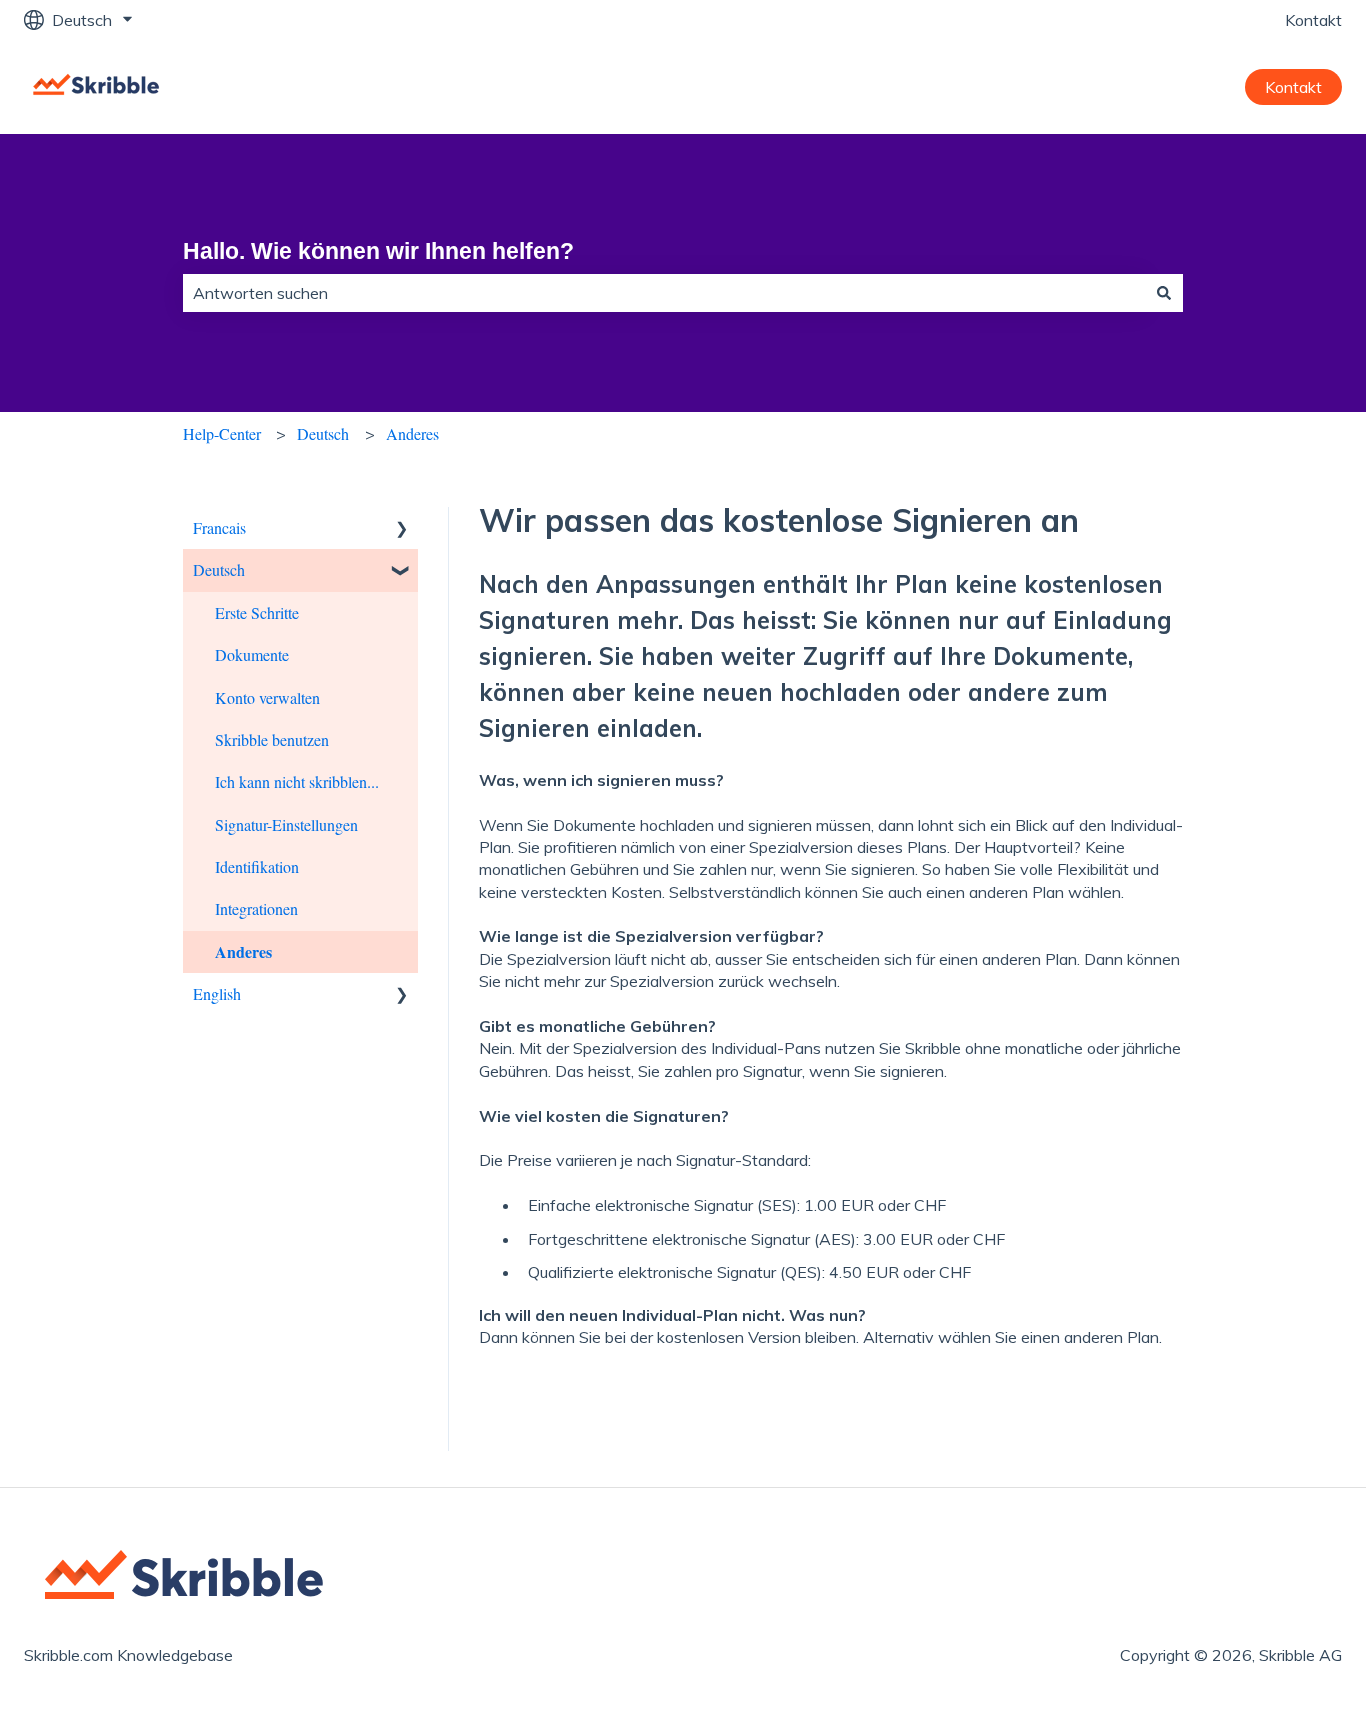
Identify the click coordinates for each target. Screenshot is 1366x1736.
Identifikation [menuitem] (257, 866)
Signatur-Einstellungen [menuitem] (286, 824)
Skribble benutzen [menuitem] (272, 739)
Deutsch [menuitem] (219, 569)
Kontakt (1313, 20)
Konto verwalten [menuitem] (267, 697)
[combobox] (664, 293)
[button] (402, 529)
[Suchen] (1164, 293)
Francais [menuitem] (219, 527)
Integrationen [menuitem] (256, 908)
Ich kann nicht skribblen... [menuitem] (297, 781)
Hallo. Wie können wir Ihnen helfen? (378, 251)
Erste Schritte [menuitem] (257, 612)
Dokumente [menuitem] (252, 654)
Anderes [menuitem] (243, 951)
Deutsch (323, 433)
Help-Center (222, 433)
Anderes (412, 433)
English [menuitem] (217, 993)
